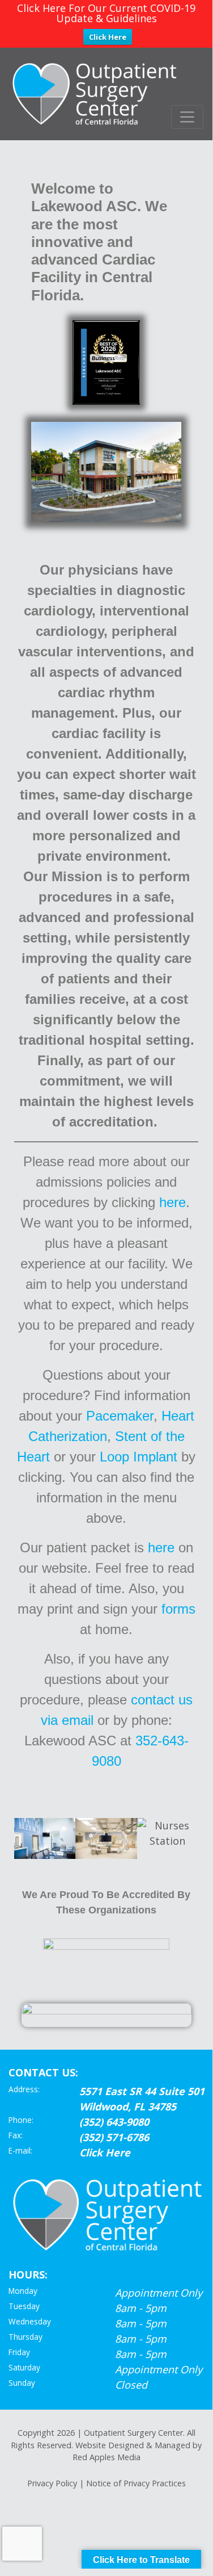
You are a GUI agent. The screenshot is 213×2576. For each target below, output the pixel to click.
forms (178, 1609)
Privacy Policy (52, 2483)
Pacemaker (120, 1416)
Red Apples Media (107, 2457)
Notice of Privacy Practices (136, 2483)
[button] (25, 1838)
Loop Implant (139, 1457)
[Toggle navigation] (187, 117)
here (172, 1202)
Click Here (108, 37)
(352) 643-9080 (114, 2122)
